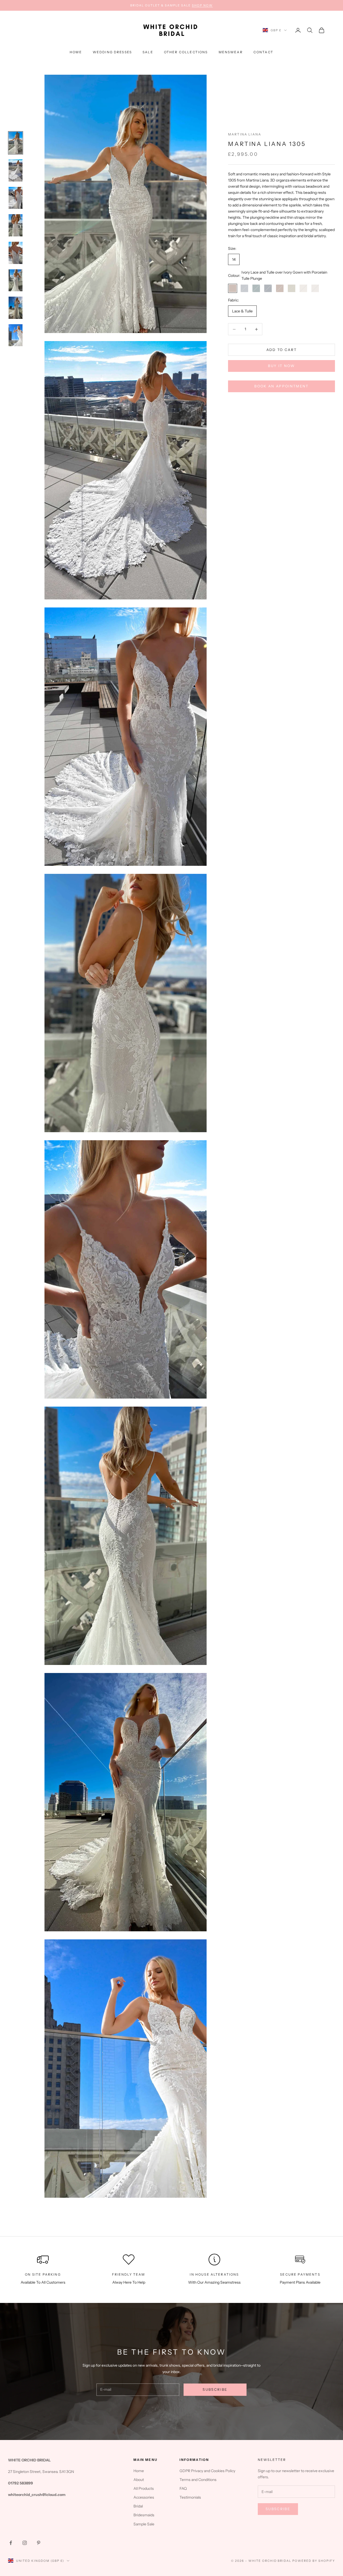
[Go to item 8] (16, 335)
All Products (144, 2488)
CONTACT (263, 52)
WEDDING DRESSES (112, 52)
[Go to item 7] (16, 308)
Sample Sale (144, 2524)
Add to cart (282, 350)
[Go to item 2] (16, 170)
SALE (148, 52)
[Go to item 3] (16, 198)
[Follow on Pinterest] (39, 2543)
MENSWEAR (231, 52)
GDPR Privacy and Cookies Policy (207, 2471)
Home (76, 52)
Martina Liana (245, 134)
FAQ (183, 2488)
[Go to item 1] (16, 143)
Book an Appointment (281, 386)
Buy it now (281, 366)
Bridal (138, 2506)
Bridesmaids (144, 2515)
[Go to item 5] (16, 253)
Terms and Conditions (198, 2480)
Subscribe (215, 2389)
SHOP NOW (202, 5)
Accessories (144, 2497)
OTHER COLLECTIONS (186, 52)
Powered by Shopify (314, 2561)
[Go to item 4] (16, 225)
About (139, 2480)
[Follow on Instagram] (25, 2543)
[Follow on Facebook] (11, 2543)
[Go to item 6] (16, 280)
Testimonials (190, 2497)
